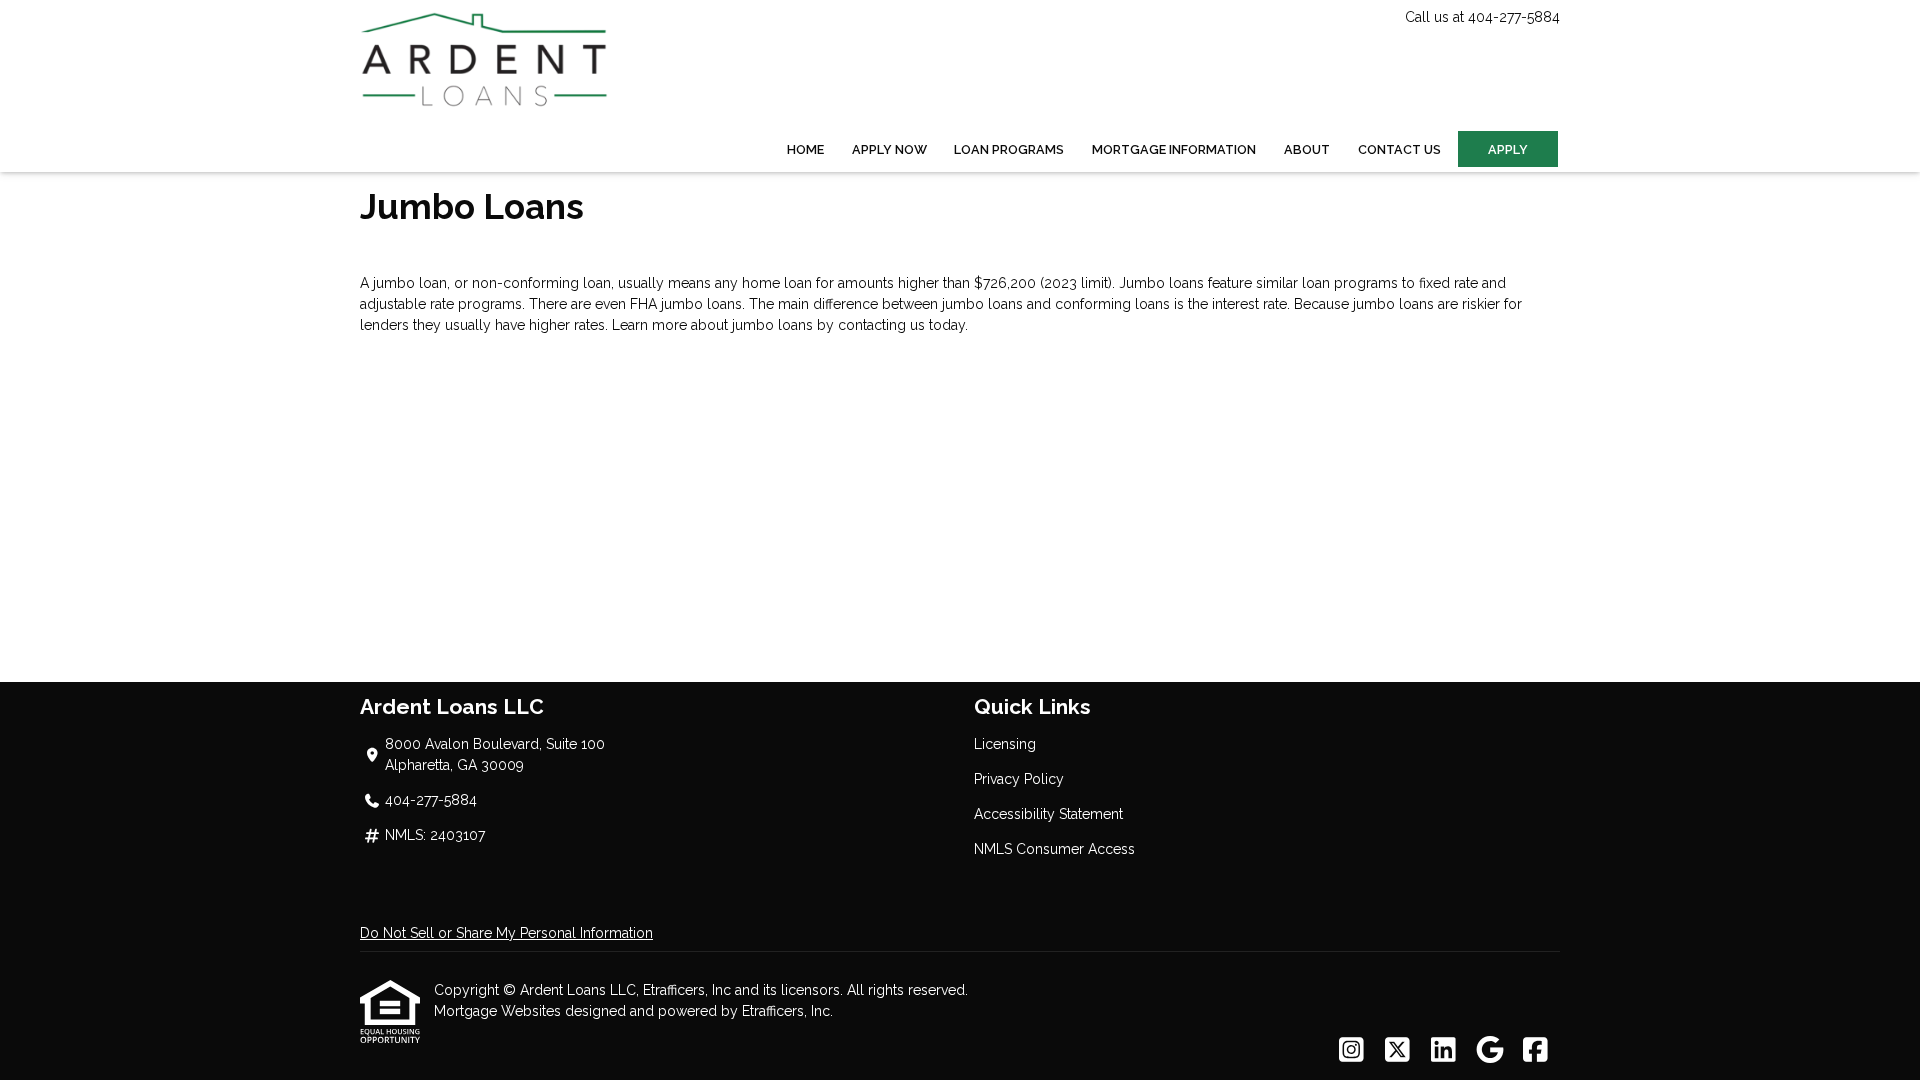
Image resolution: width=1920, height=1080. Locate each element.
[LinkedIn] (1443, 1051)
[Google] (1489, 1051)
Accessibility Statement (1048, 814)
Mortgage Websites (499, 1011)
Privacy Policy (1019, 779)
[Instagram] (1351, 1051)
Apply (1508, 149)
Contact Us (1399, 149)
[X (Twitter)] (1397, 1051)
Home (805, 149)
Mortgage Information (1174, 149)
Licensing (1005, 744)
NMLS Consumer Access (1054, 849)
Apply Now (889, 149)
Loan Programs (1009, 149)
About (1307, 149)
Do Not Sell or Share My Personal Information (506, 933)
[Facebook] (1535, 1051)
